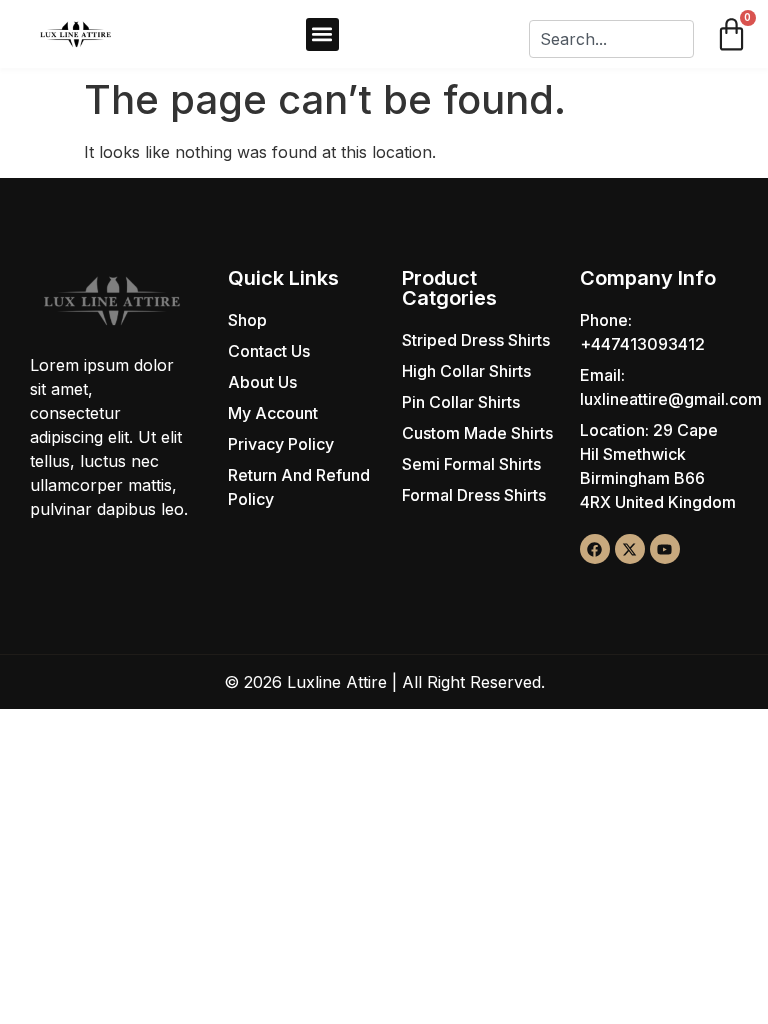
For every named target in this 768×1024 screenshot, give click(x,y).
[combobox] (611, 39)
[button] (322, 34)
